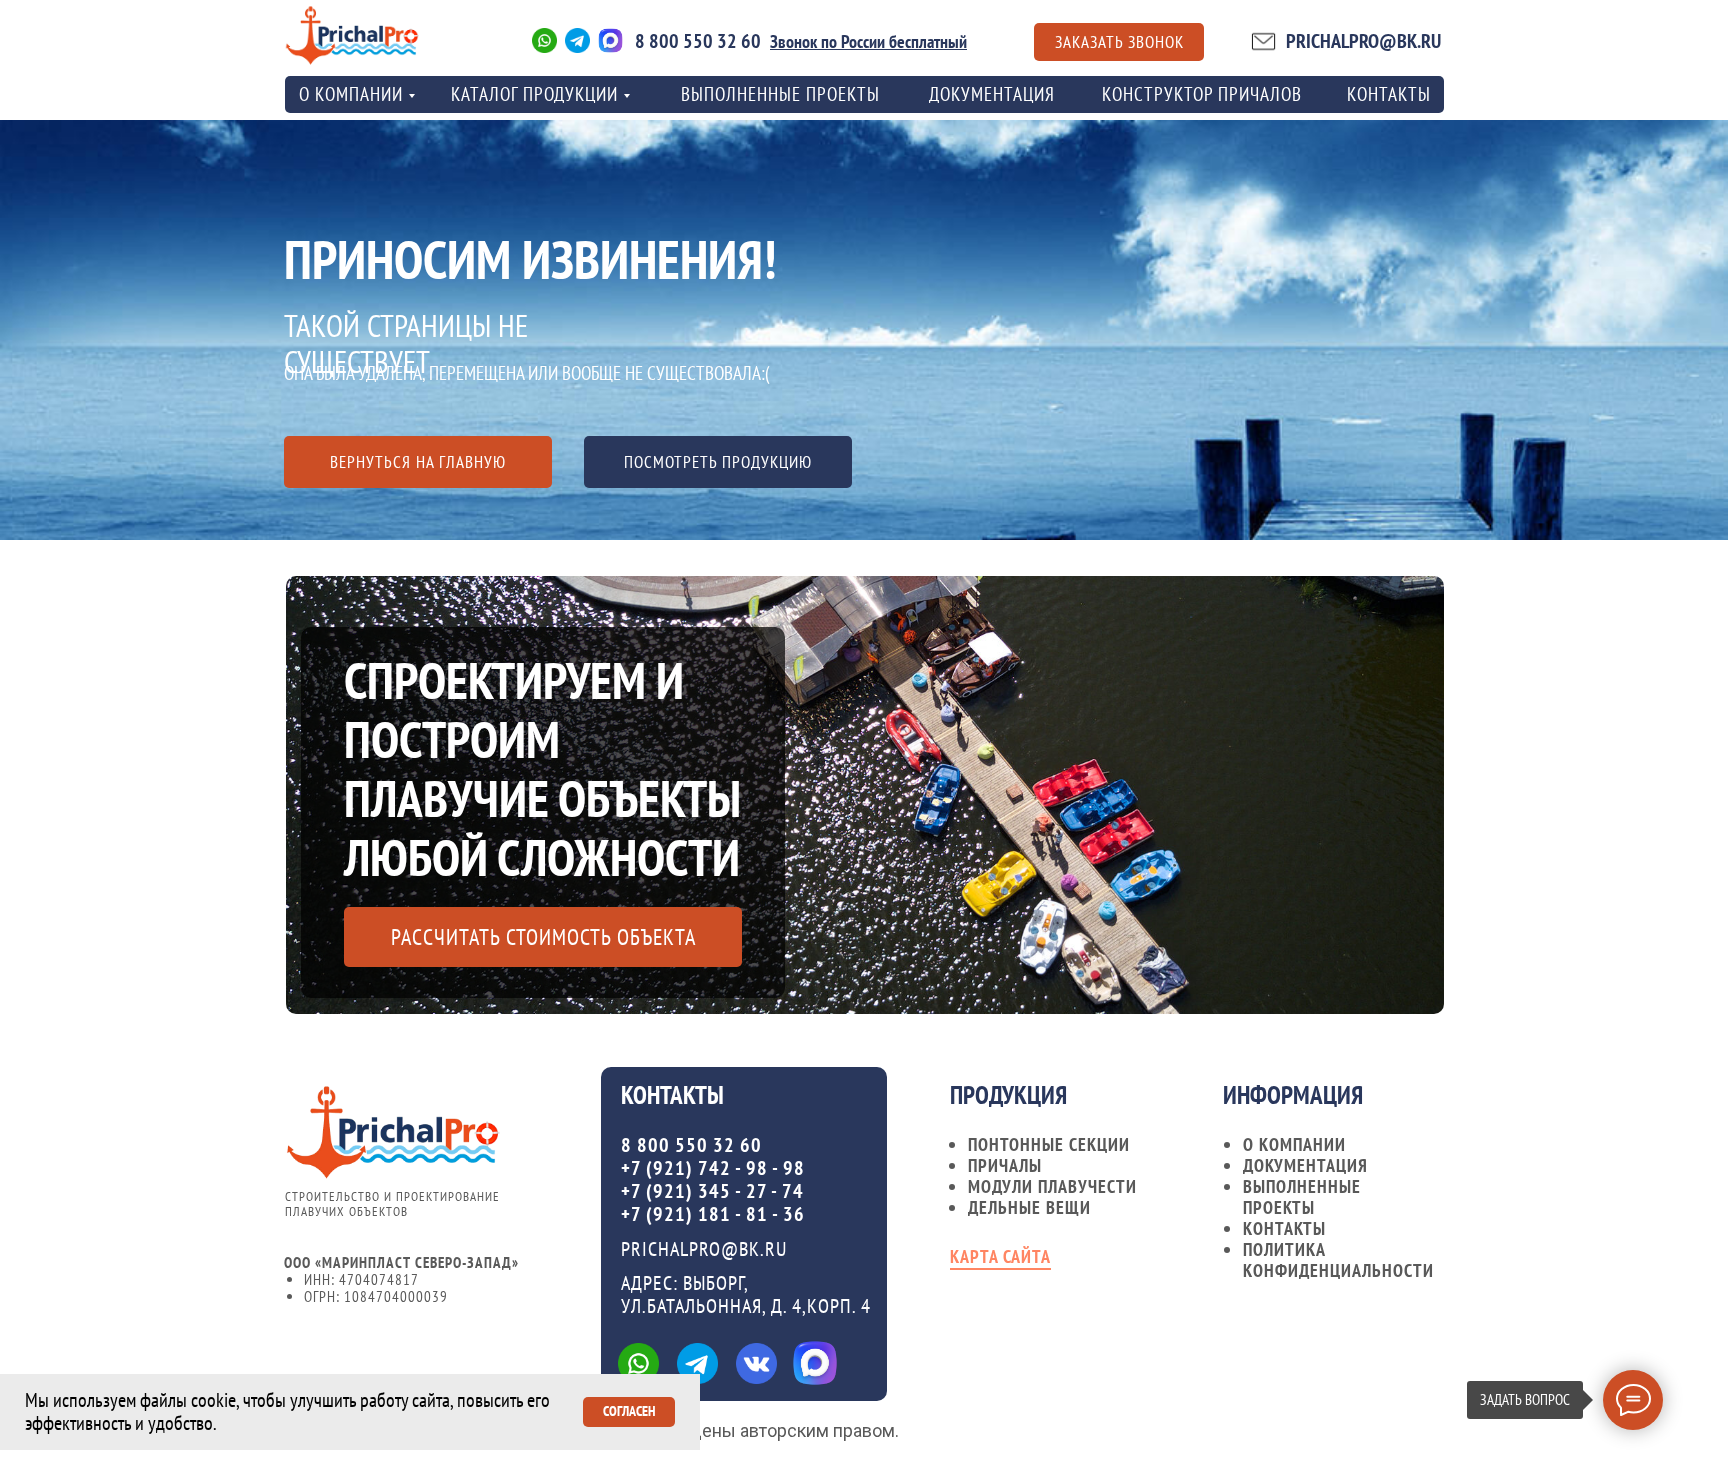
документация (1305, 1165)
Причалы (1005, 1165)
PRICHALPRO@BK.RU (1363, 41)
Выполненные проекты (780, 94)
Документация (992, 94)
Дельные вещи (1029, 1207)
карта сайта (1000, 1256)
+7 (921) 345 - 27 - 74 (712, 1191)
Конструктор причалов (1202, 94)
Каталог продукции (534, 94)
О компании (1294, 1144)
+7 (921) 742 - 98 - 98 (713, 1168)
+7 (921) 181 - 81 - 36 (713, 1214)
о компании (351, 94)
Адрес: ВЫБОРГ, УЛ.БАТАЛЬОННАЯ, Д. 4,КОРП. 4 (746, 1294)
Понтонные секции (1049, 1144)
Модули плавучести (1052, 1186)
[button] (1119, 42)
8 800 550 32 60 (698, 41)
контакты (1389, 94)
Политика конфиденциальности (1338, 1260)
